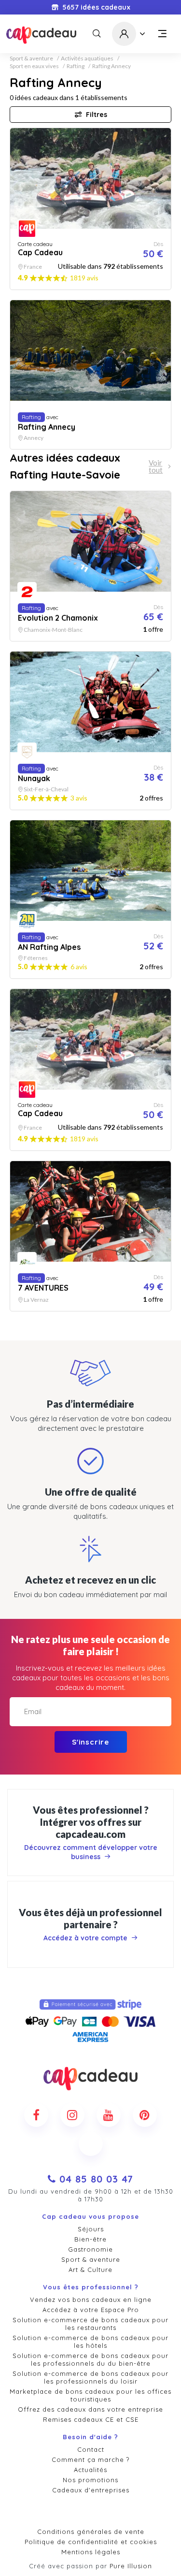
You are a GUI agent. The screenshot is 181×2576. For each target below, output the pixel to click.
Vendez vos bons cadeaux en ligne (91, 2299)
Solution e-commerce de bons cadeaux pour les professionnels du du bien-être (90, 2359)
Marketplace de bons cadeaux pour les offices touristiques (90, 2395)
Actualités (90, 2470)
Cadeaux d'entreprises (91, 2490)
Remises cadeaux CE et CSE (91, 2419)
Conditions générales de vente (91, 2532)
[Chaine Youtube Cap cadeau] (109, 2115)
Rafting (76, 66)
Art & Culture (90, 2270)
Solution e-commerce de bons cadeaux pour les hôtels (90, 2342)
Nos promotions (90, 2480)
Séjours (91, 2229)
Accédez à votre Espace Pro (91, 2310)
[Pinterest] (145, 2115)
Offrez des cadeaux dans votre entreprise (90, 2409)
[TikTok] (91, 2144)
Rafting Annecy (111, 66)
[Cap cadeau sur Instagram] (72, 2115)
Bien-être (90, 2239)
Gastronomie (90, 2249)
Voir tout (156, 466)
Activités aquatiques (87, 58)
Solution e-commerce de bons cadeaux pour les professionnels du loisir (90, 2377)
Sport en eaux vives (34, 66)
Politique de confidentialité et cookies (91, 2542)
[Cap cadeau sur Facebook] (36, 2115)
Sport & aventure (31, 58)
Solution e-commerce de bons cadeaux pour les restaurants (90, 2324)
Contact (91, 2449)
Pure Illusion (131, 2566)
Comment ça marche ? (90, 2460)
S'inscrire (90, 1742)
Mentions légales (91, 2552)
